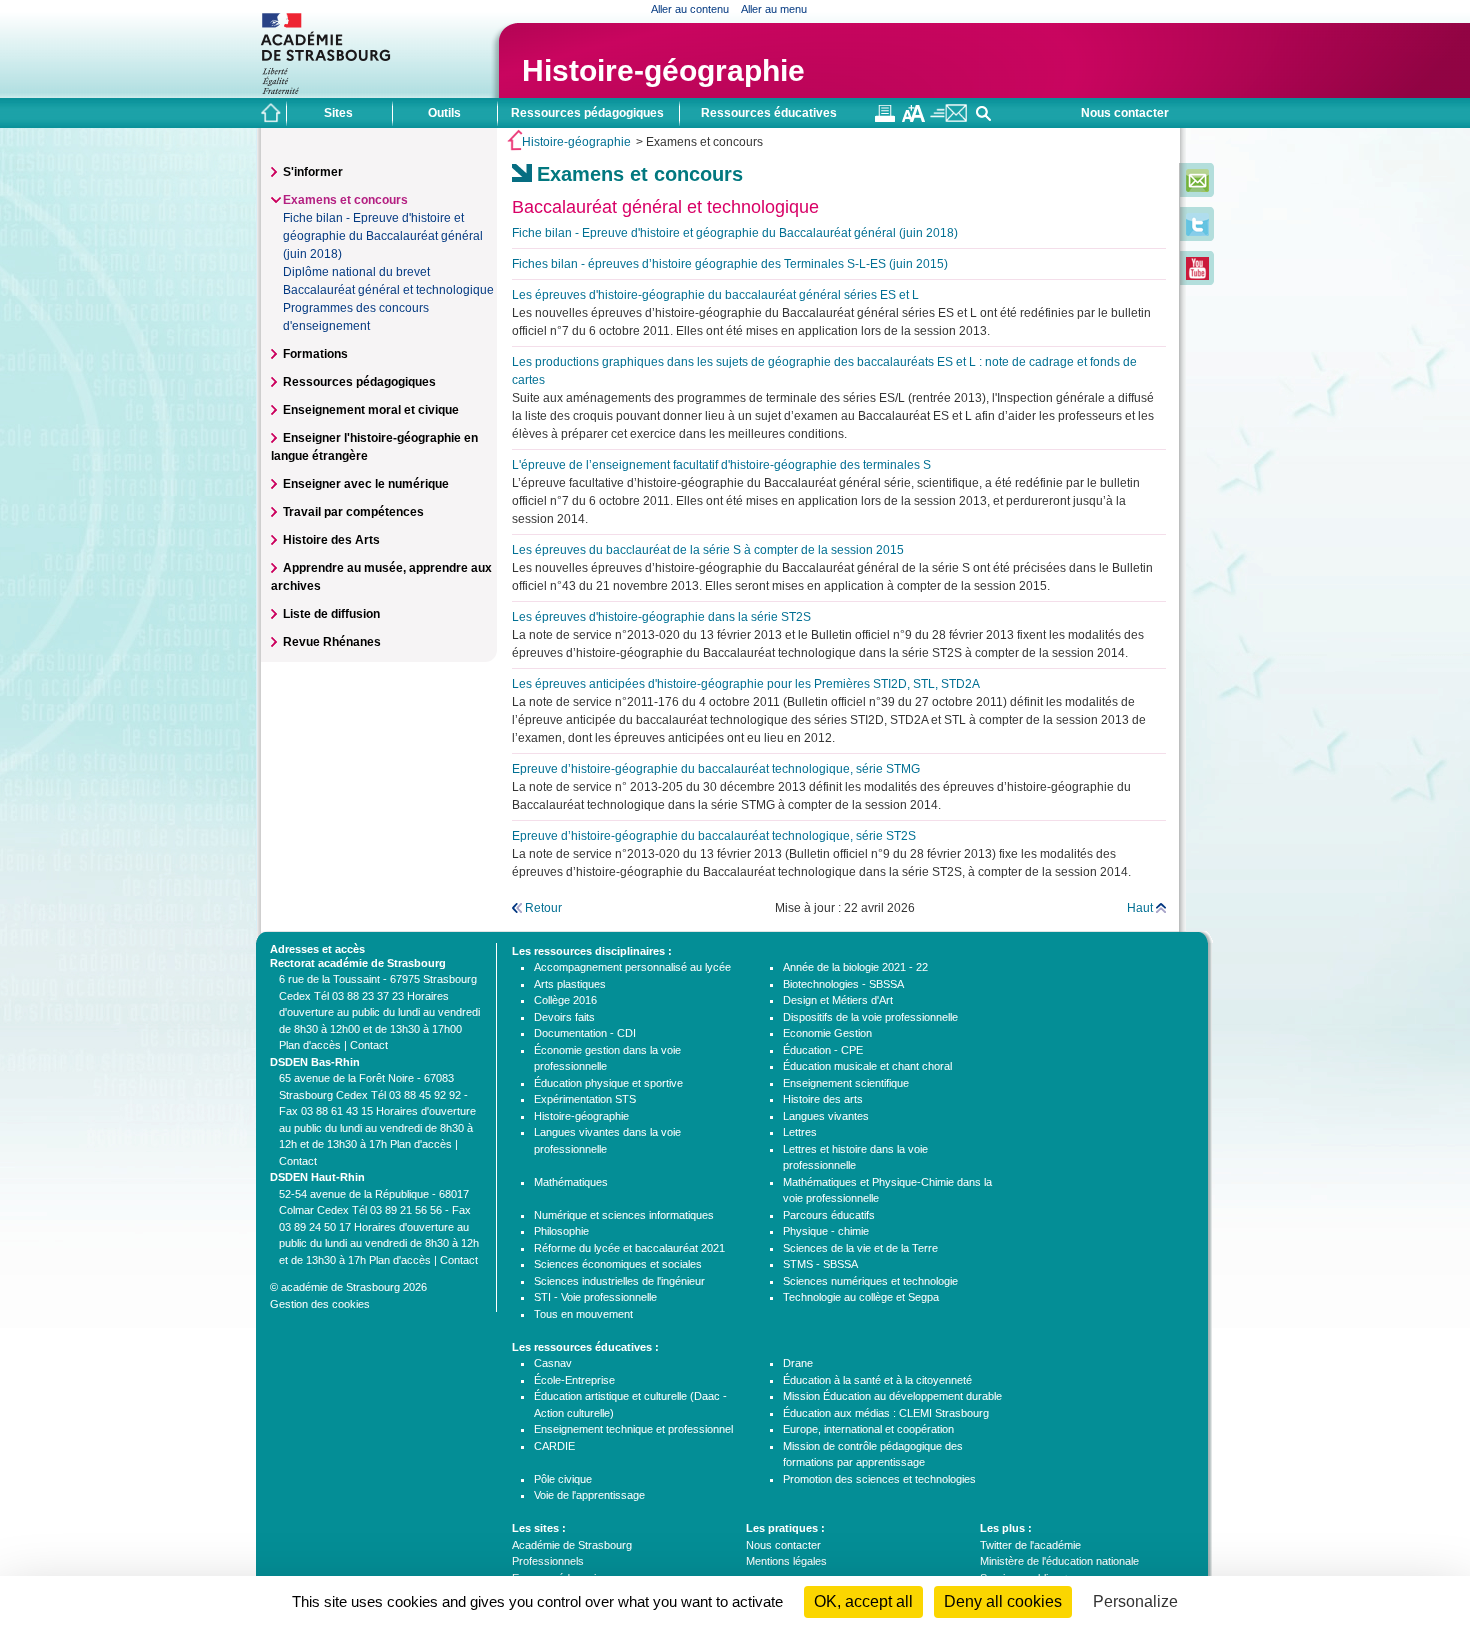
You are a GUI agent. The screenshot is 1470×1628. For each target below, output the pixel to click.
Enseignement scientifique (846, 1083)
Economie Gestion (827, 1033)
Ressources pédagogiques (359, 382)
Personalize (1135, 1601)
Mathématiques (571, 1182)
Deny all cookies (1003, 1601)
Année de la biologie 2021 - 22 (855, 967)
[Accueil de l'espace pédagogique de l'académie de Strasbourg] (271, 113)
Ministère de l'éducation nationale (1059, 1561)
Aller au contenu (690, 9)
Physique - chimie (826, 1231)
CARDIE (554, 1446)
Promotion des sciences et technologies (879, 1479)
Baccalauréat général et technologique (388, 290)
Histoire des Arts (331, 540)
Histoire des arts (823, 1099)
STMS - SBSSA (820, 1264)
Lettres (800, 1132)
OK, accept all (863, 1601)
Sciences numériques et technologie (870, 1281)
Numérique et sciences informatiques (624, 1215)
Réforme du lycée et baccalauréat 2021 (629, 1248)
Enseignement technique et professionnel (633, 1429)
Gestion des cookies (320, 1304)
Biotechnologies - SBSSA (843, 984)
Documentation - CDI (585, 1033)
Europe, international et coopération (868, 1429)
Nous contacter (1125, 113)
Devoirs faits (564, 1017)
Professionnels (548, 1561)
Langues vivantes (826, 1116)
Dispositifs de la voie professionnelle (870, 1017)
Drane (798, 1363)
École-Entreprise (574, 1380)
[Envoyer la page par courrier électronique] (948, 118)
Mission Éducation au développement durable (892, 1396)
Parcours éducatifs (829, 1215)
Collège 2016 (565, 1000)
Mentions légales (786, 1561)
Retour (543, 908)
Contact (369, 1045)
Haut (1140, 908)
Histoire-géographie (663, 70)
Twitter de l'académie (1030, 1545)
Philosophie (561, 1231)
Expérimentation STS (585, 1099)
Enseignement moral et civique (371, 410)
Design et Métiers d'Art (838, 1000)
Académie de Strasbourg (572, 1545)
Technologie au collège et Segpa (861, 1297)
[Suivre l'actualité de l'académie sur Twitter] (1197, 232)
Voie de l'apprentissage (589, 1495)
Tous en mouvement (583, 1314)
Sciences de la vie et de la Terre (860, 1248)
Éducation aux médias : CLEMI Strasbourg (886, 1413)
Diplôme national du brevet (356, 272)
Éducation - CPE (823, 1050)
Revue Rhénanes (332, 642)
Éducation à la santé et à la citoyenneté (877, 1380)
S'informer (313, 172)
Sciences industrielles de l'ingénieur (619, 1281)
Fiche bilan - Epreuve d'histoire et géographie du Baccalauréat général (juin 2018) (383, 236)
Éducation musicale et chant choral (867, 1066)
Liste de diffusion (331, 614)
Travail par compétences (353, 512)
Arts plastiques (570, 984)
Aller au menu (774, 9)
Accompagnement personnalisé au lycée (632, 967)
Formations (315, 354)
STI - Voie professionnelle (595, 1297)
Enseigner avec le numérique (366, 484)
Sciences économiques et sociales (618, 1264)
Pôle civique (563, 1479)
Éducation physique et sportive (608, 1083)
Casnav (553, 1363)
